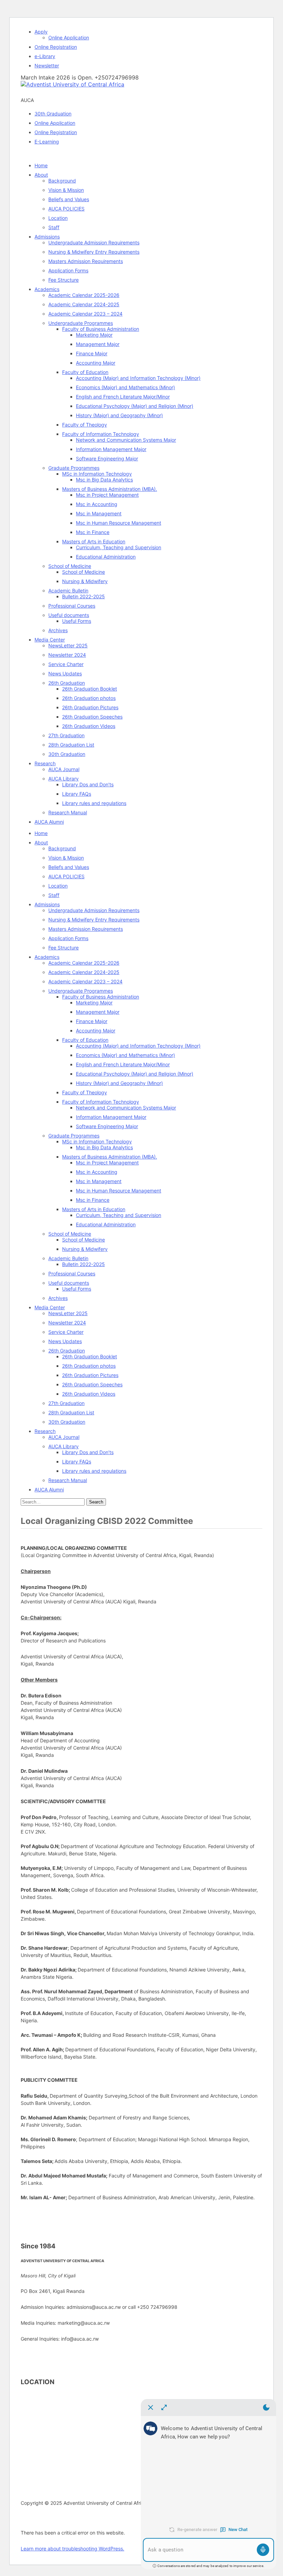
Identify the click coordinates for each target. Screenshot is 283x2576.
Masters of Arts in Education (94, 541)
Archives (58, 630)
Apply (41, 32)
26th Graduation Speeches (92, 717)
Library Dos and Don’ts (88, 784)
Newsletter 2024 (67, 655)
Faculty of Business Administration (101, 329)
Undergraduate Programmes (81, 323)
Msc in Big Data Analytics (104, 480)
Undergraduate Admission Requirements (94, 242)
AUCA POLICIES (66, 209)
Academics (47, 289)
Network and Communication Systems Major (126, 440)
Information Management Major (111, 449)
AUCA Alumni (49, 822)
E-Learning (47, 142)
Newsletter (47, 65)
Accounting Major (96, 363)
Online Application (69, 38)
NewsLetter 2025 (68, 645)
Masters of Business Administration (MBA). (110, 489)
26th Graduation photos (89, 698)
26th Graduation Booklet (90, 689)
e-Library (45, 56)
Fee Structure (64, 280)
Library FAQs (77, 794)
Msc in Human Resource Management (119, 523)
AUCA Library (64, 779)
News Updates (65, 673)
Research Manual (68, 812)
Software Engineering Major (107, 458)
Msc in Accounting (97, 504)
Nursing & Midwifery (85, 581)
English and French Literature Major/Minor (123, 397)
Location (58, 218)
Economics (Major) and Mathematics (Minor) (125, 387)
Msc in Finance (93, 532)
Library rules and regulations (94, 803)
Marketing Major (94, 335)
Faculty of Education (85, 372)
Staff (54, 227)
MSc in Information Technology (97, 474)
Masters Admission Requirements (86, 261)
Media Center (50, 640)
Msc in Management (99, 513)
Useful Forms (77, 621)
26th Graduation (67, 683)
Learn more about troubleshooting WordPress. (72, 2549)
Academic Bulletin (68, 591)
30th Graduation (53, 114)
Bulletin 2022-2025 (84, 596)
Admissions (47, 237)
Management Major (98, 344)
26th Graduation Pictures (90, 707)
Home (41, 165)
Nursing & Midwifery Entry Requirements (94, 252)
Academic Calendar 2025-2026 (84, 295)
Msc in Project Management (107, 495)
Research (45, 763)
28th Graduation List (71, 745)
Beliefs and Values (69, 199)
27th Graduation (66, 735)
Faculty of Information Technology (101, 434)
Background (62, 181)
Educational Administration (106, 557)
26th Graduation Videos (89, 726)
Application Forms (68, 270)
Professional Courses (72, 606)
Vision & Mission (66, 190)
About (41, 175)
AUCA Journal (64, 769)
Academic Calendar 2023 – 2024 (85, 314)
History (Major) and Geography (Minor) (119, 415)
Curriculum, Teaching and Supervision (119, 547)
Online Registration (56, 47)
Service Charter (66, 664)
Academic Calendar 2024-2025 (84, 304)
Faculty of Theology (85, 425)
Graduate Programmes (74, 468)
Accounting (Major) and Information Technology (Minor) (138, 378)
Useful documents (69, 615)
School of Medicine (70, 566)
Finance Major (92, 353)
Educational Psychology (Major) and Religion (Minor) (135, 406)
